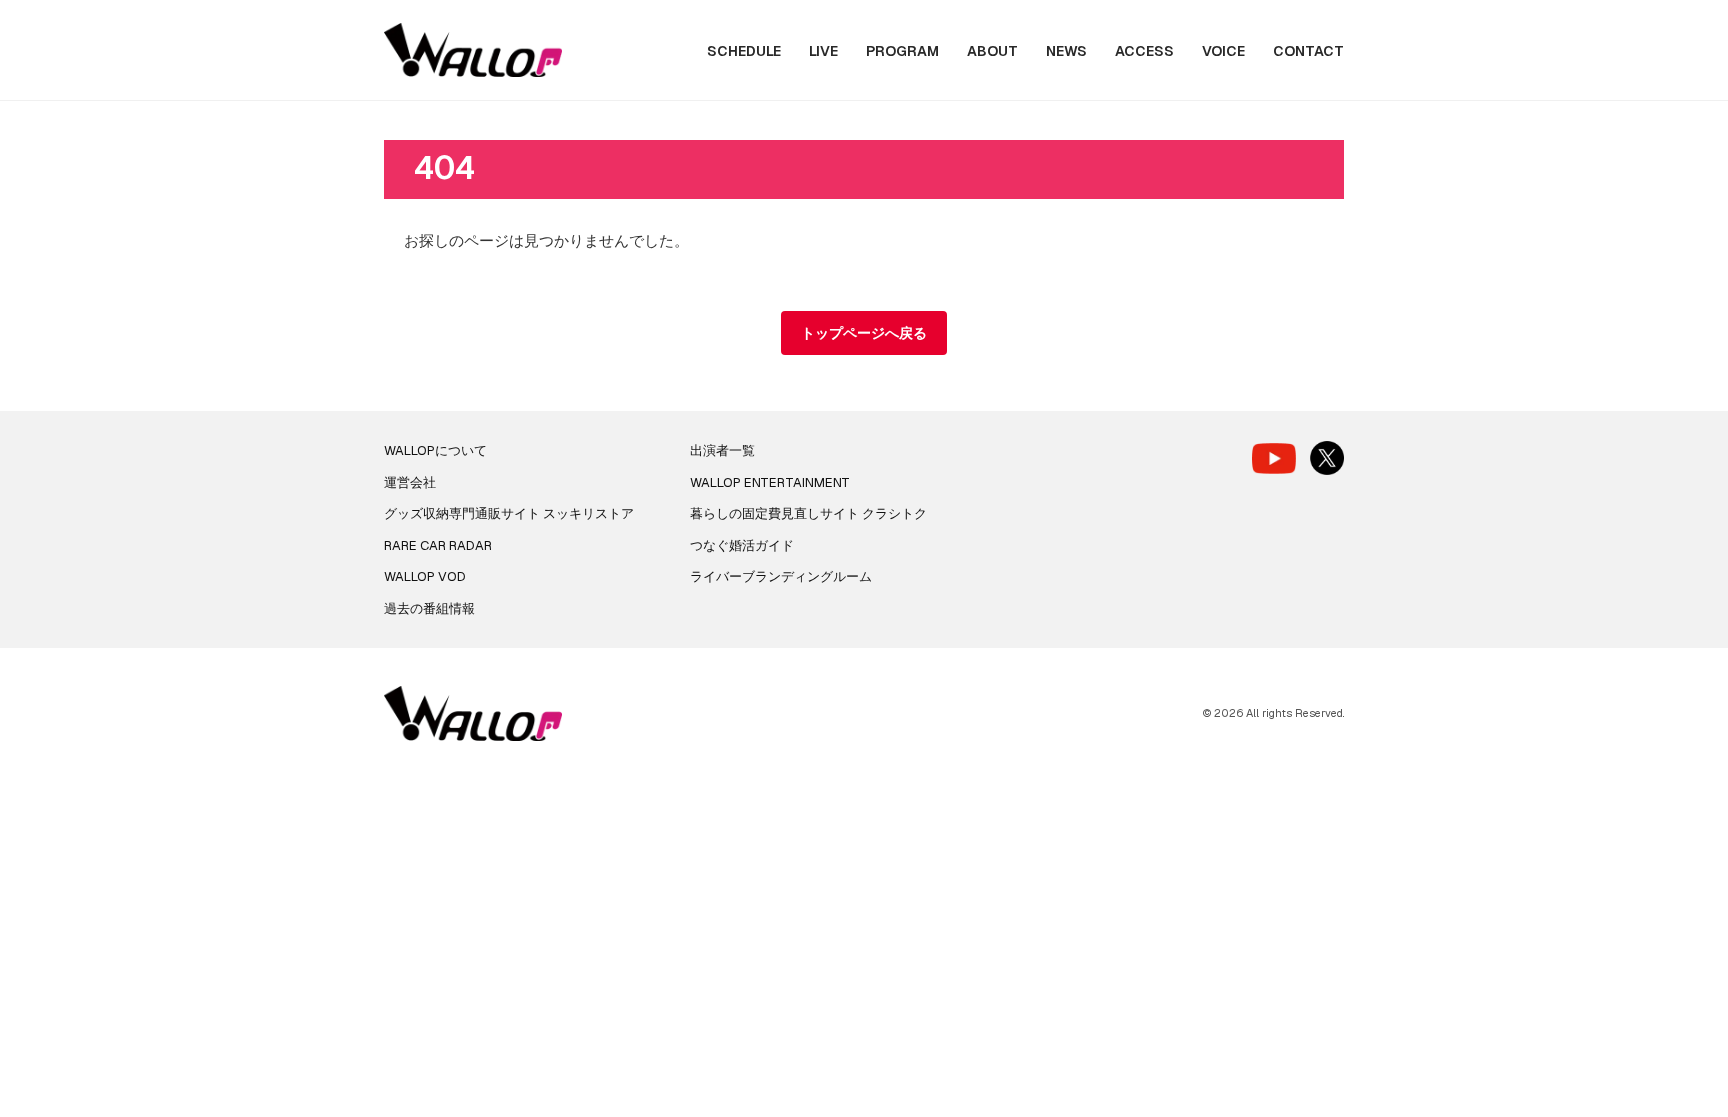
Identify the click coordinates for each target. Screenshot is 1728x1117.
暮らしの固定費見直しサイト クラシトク (808, 513)
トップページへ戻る (864, 333)
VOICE (1223, 51)
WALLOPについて (435, 450)
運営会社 (410, 482)
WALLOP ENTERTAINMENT (770, 482)
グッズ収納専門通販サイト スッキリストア (509, 513)
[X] (1327, 458)
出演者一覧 (722, 450)
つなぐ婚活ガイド (742, 545)
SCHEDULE (744, 51)
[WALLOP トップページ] (473, 50)
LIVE (823, 51)
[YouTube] (1274, 458)
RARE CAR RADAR (438, 545)
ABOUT (992, 51)
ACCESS (1144, 51)
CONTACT (1308, 51)
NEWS (1066, 51)
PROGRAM (902, 51)
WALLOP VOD (425, 576)
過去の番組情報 (429, 608)
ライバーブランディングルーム (781, 576)
